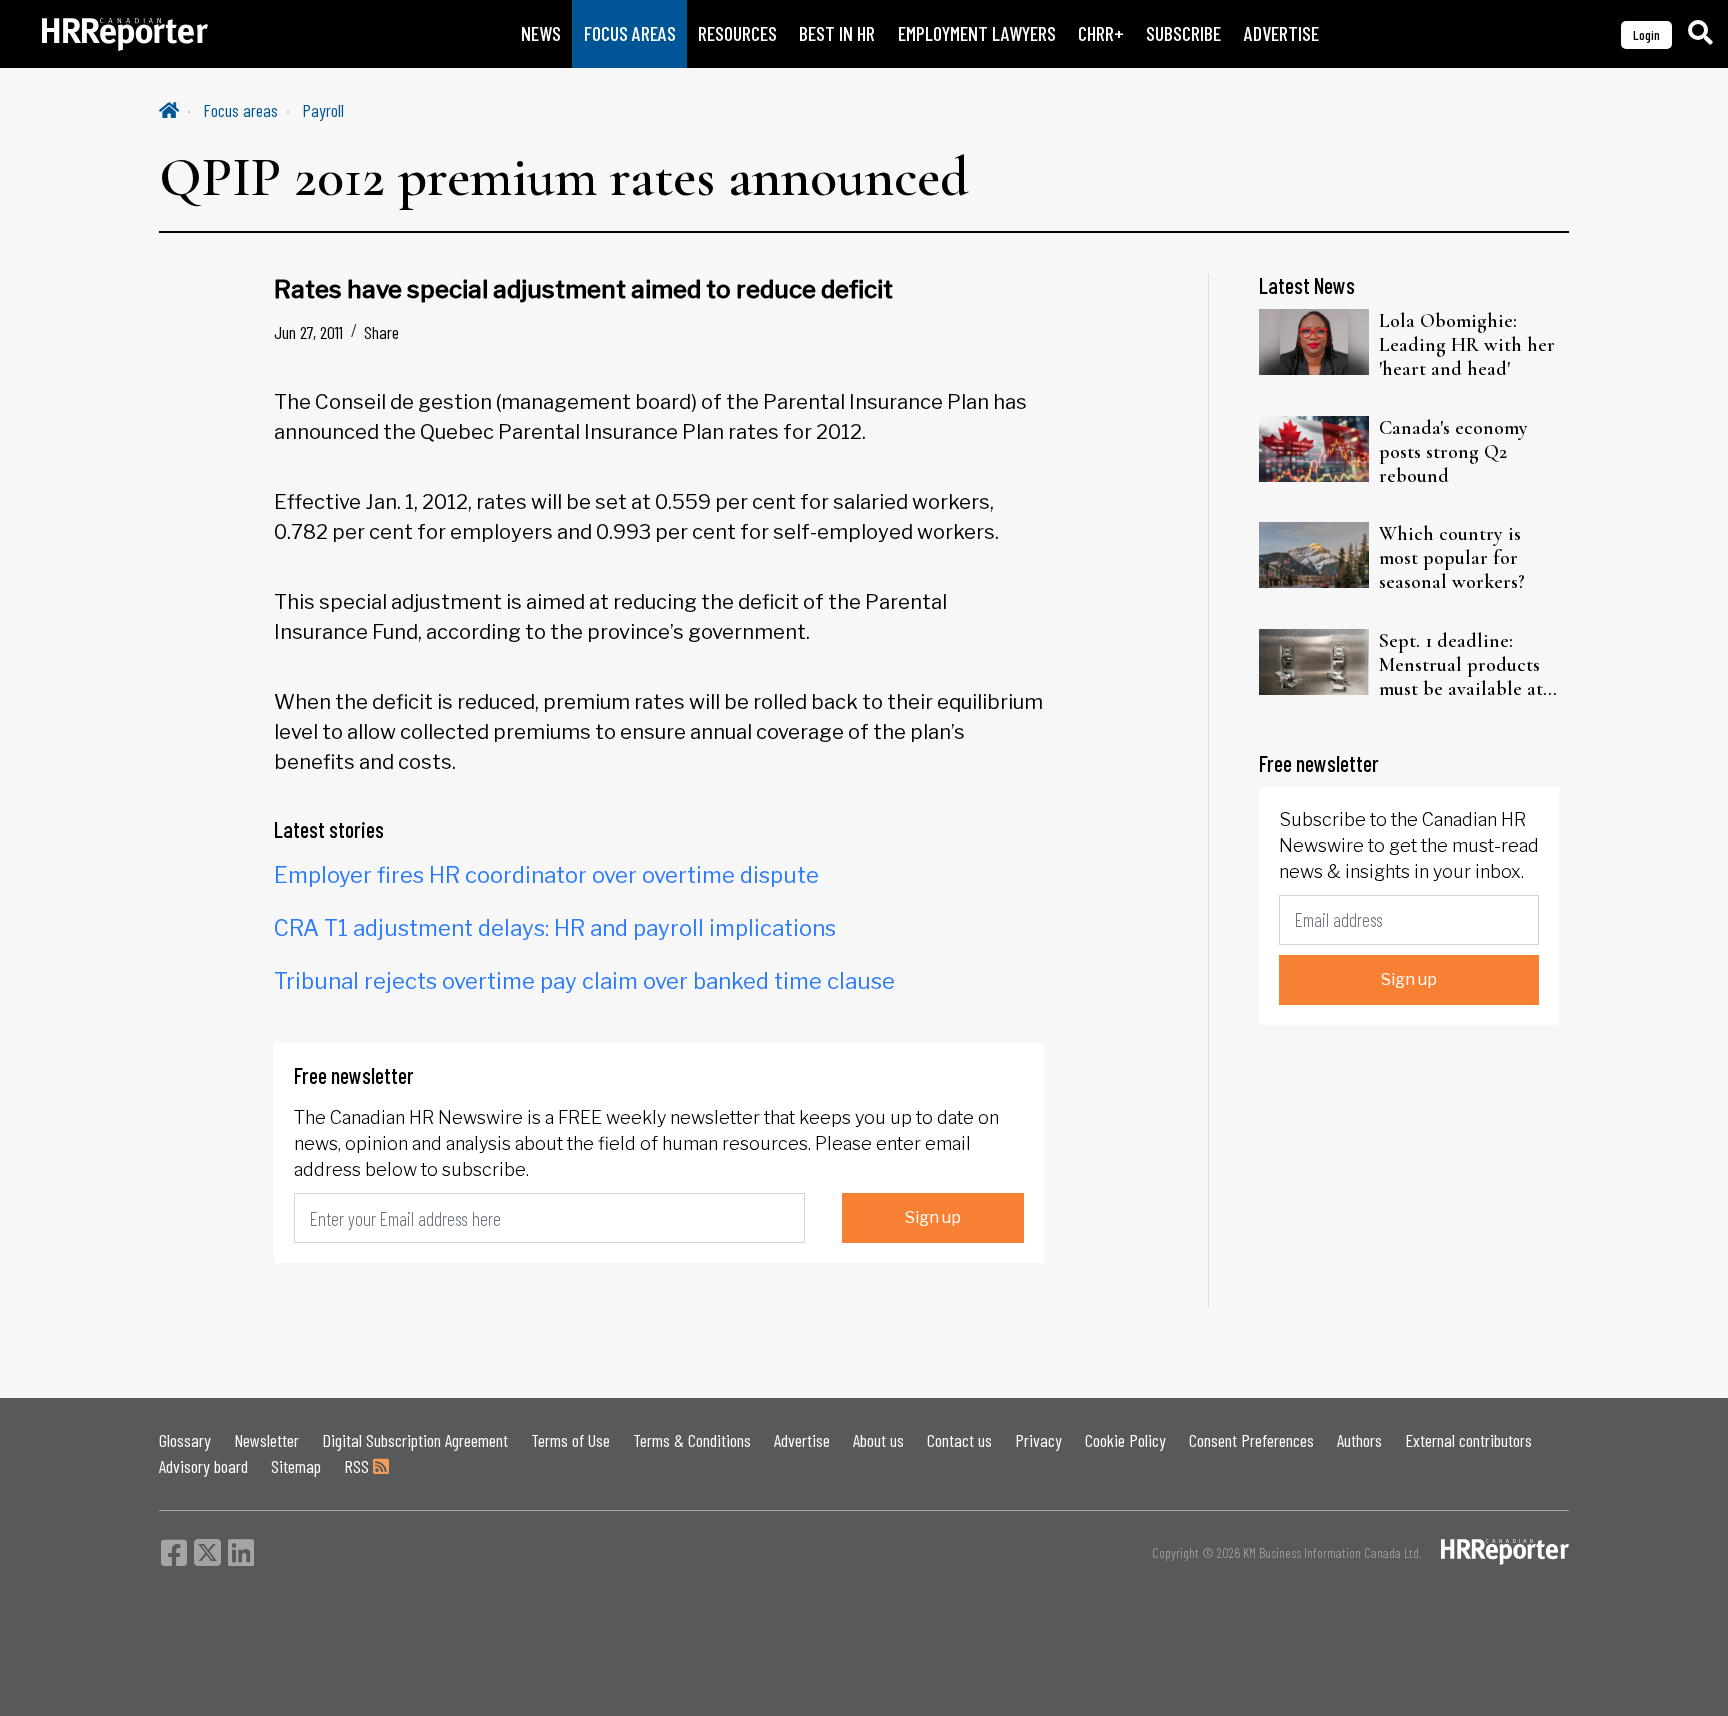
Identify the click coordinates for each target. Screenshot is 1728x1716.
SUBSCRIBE (1183, 33)
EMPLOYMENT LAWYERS (977, 33)
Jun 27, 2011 (308, 332)
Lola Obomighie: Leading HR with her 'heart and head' (1467, 345)
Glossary (185, 1440)
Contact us (959, 1440)
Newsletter (266, 1440)
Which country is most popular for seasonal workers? (1452, 558)
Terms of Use (570, 1440)
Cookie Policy (1125, 1440)
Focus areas (240, 110)
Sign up (933, 1217)
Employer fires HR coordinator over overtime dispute (546, 875)
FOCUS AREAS (630, 33)
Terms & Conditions (692, 1440)
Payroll (323, 110)
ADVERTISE (1281, 33)
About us (878, 1440)
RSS (358, 1466)
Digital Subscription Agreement (415, 1440)
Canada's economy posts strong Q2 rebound (1453, 452)
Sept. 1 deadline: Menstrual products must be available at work (1461, 665)
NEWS (541, 33)
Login (1646, 34)
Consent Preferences (1251, 1440)
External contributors (1468, 1440)
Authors (1359, 1440)
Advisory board (203, 1466)
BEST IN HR (837, 33)
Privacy (1038, 1440)
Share (381, 332)
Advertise (802, 1440)
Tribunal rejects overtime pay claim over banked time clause (584, 981)
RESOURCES (737, 33)
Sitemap (296, 1466)
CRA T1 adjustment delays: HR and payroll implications (555, 928)
